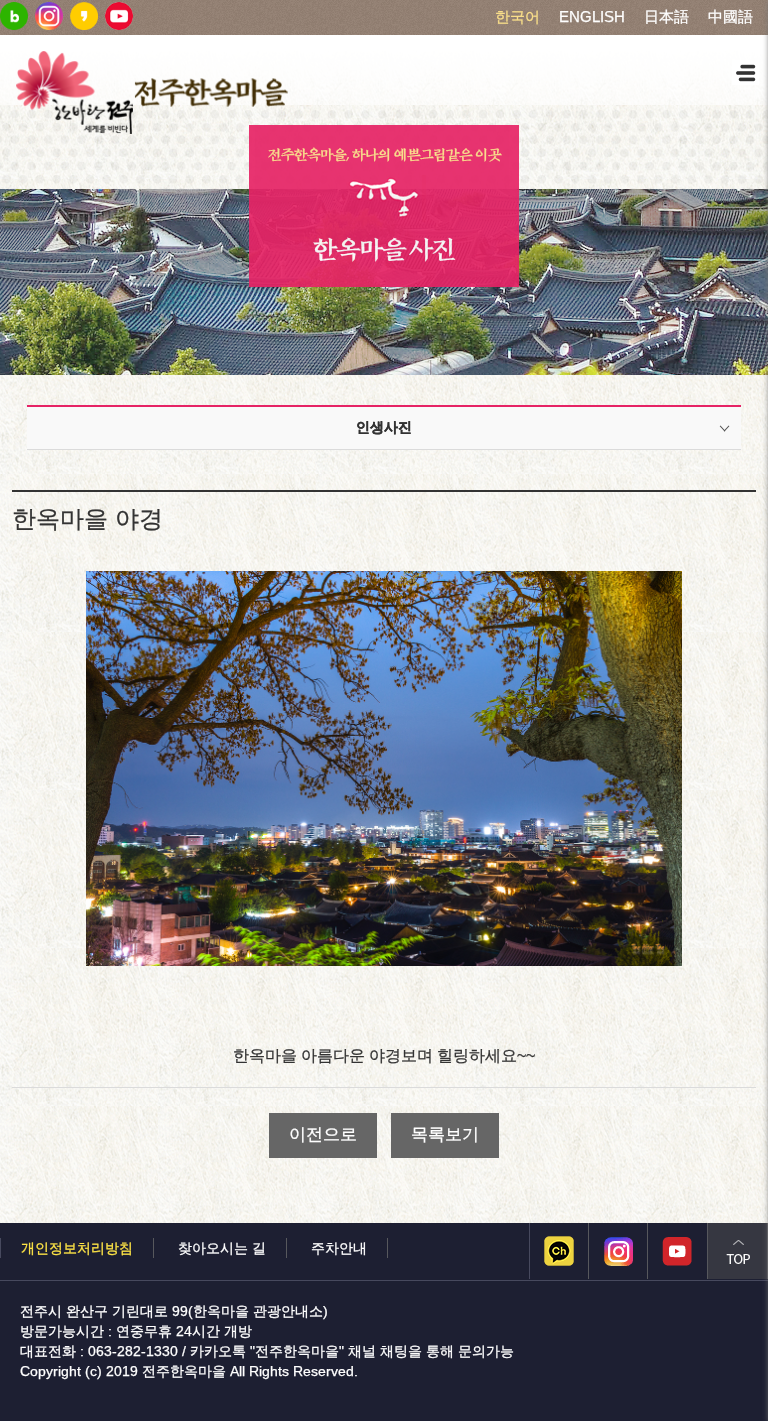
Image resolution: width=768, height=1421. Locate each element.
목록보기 (445, 1134)
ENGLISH (592, 17)
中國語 (730, 17)
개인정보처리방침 (77, 1248)
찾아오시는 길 (222, 1248)
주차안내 (339, 1248)
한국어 (517, 17)
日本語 (666, 17)
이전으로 (323, 1134)
